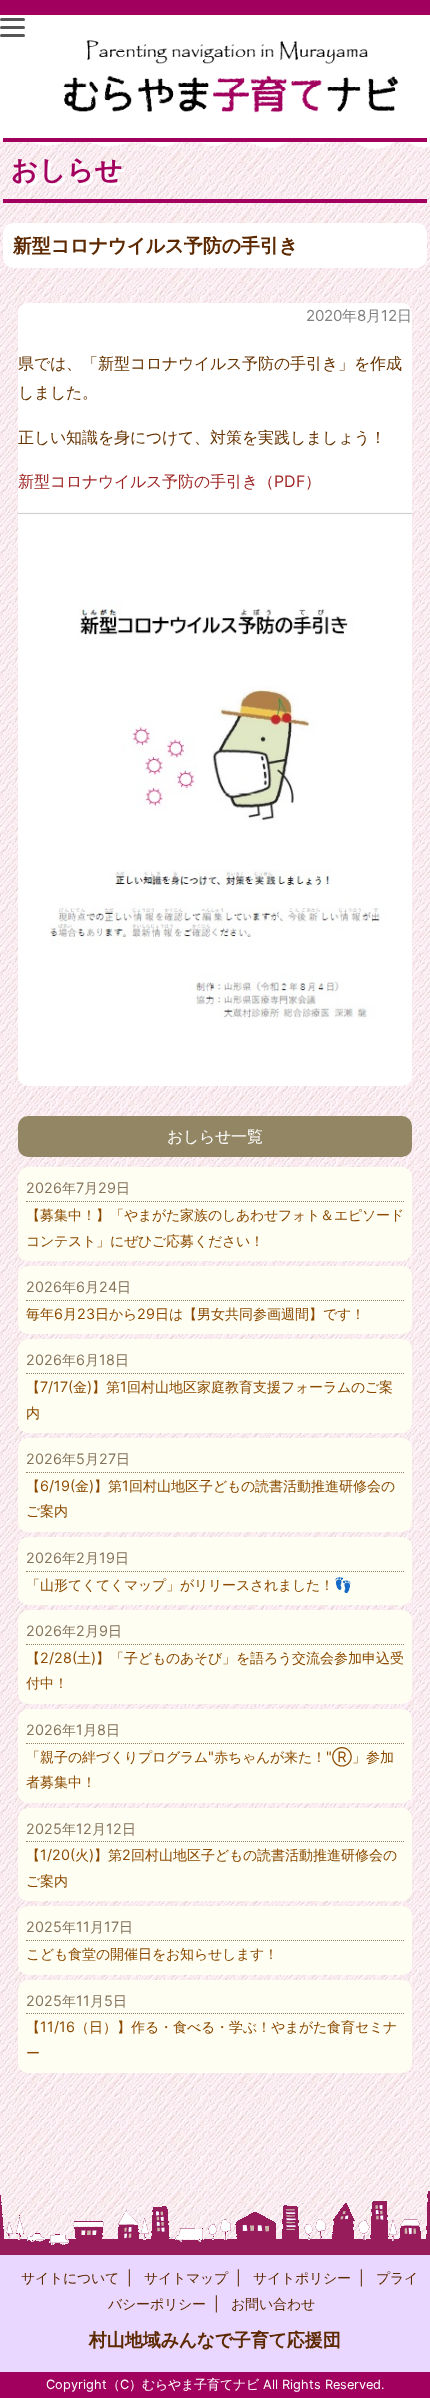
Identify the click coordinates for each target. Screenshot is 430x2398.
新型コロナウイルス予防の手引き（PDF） (169, 481)
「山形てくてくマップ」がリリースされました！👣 (189, 1571)
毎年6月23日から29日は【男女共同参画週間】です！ (195, 1300)
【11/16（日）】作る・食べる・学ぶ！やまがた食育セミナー (211, 2026)
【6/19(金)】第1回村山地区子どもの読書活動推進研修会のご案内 (210, 1484)
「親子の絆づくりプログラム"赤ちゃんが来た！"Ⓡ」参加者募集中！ (210, 1755)
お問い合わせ (273, 2303)
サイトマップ (186, 2277)
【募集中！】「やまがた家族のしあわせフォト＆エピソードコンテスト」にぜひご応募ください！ (215, 1213)
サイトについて (70, 2277)
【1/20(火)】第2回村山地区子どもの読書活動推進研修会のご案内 (211, 1854)
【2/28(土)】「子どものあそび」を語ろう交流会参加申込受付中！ (215, 1656)
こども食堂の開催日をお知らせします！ (152, 1940)
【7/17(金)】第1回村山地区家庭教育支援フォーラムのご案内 (209, 1385)
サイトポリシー (302, 2277)
